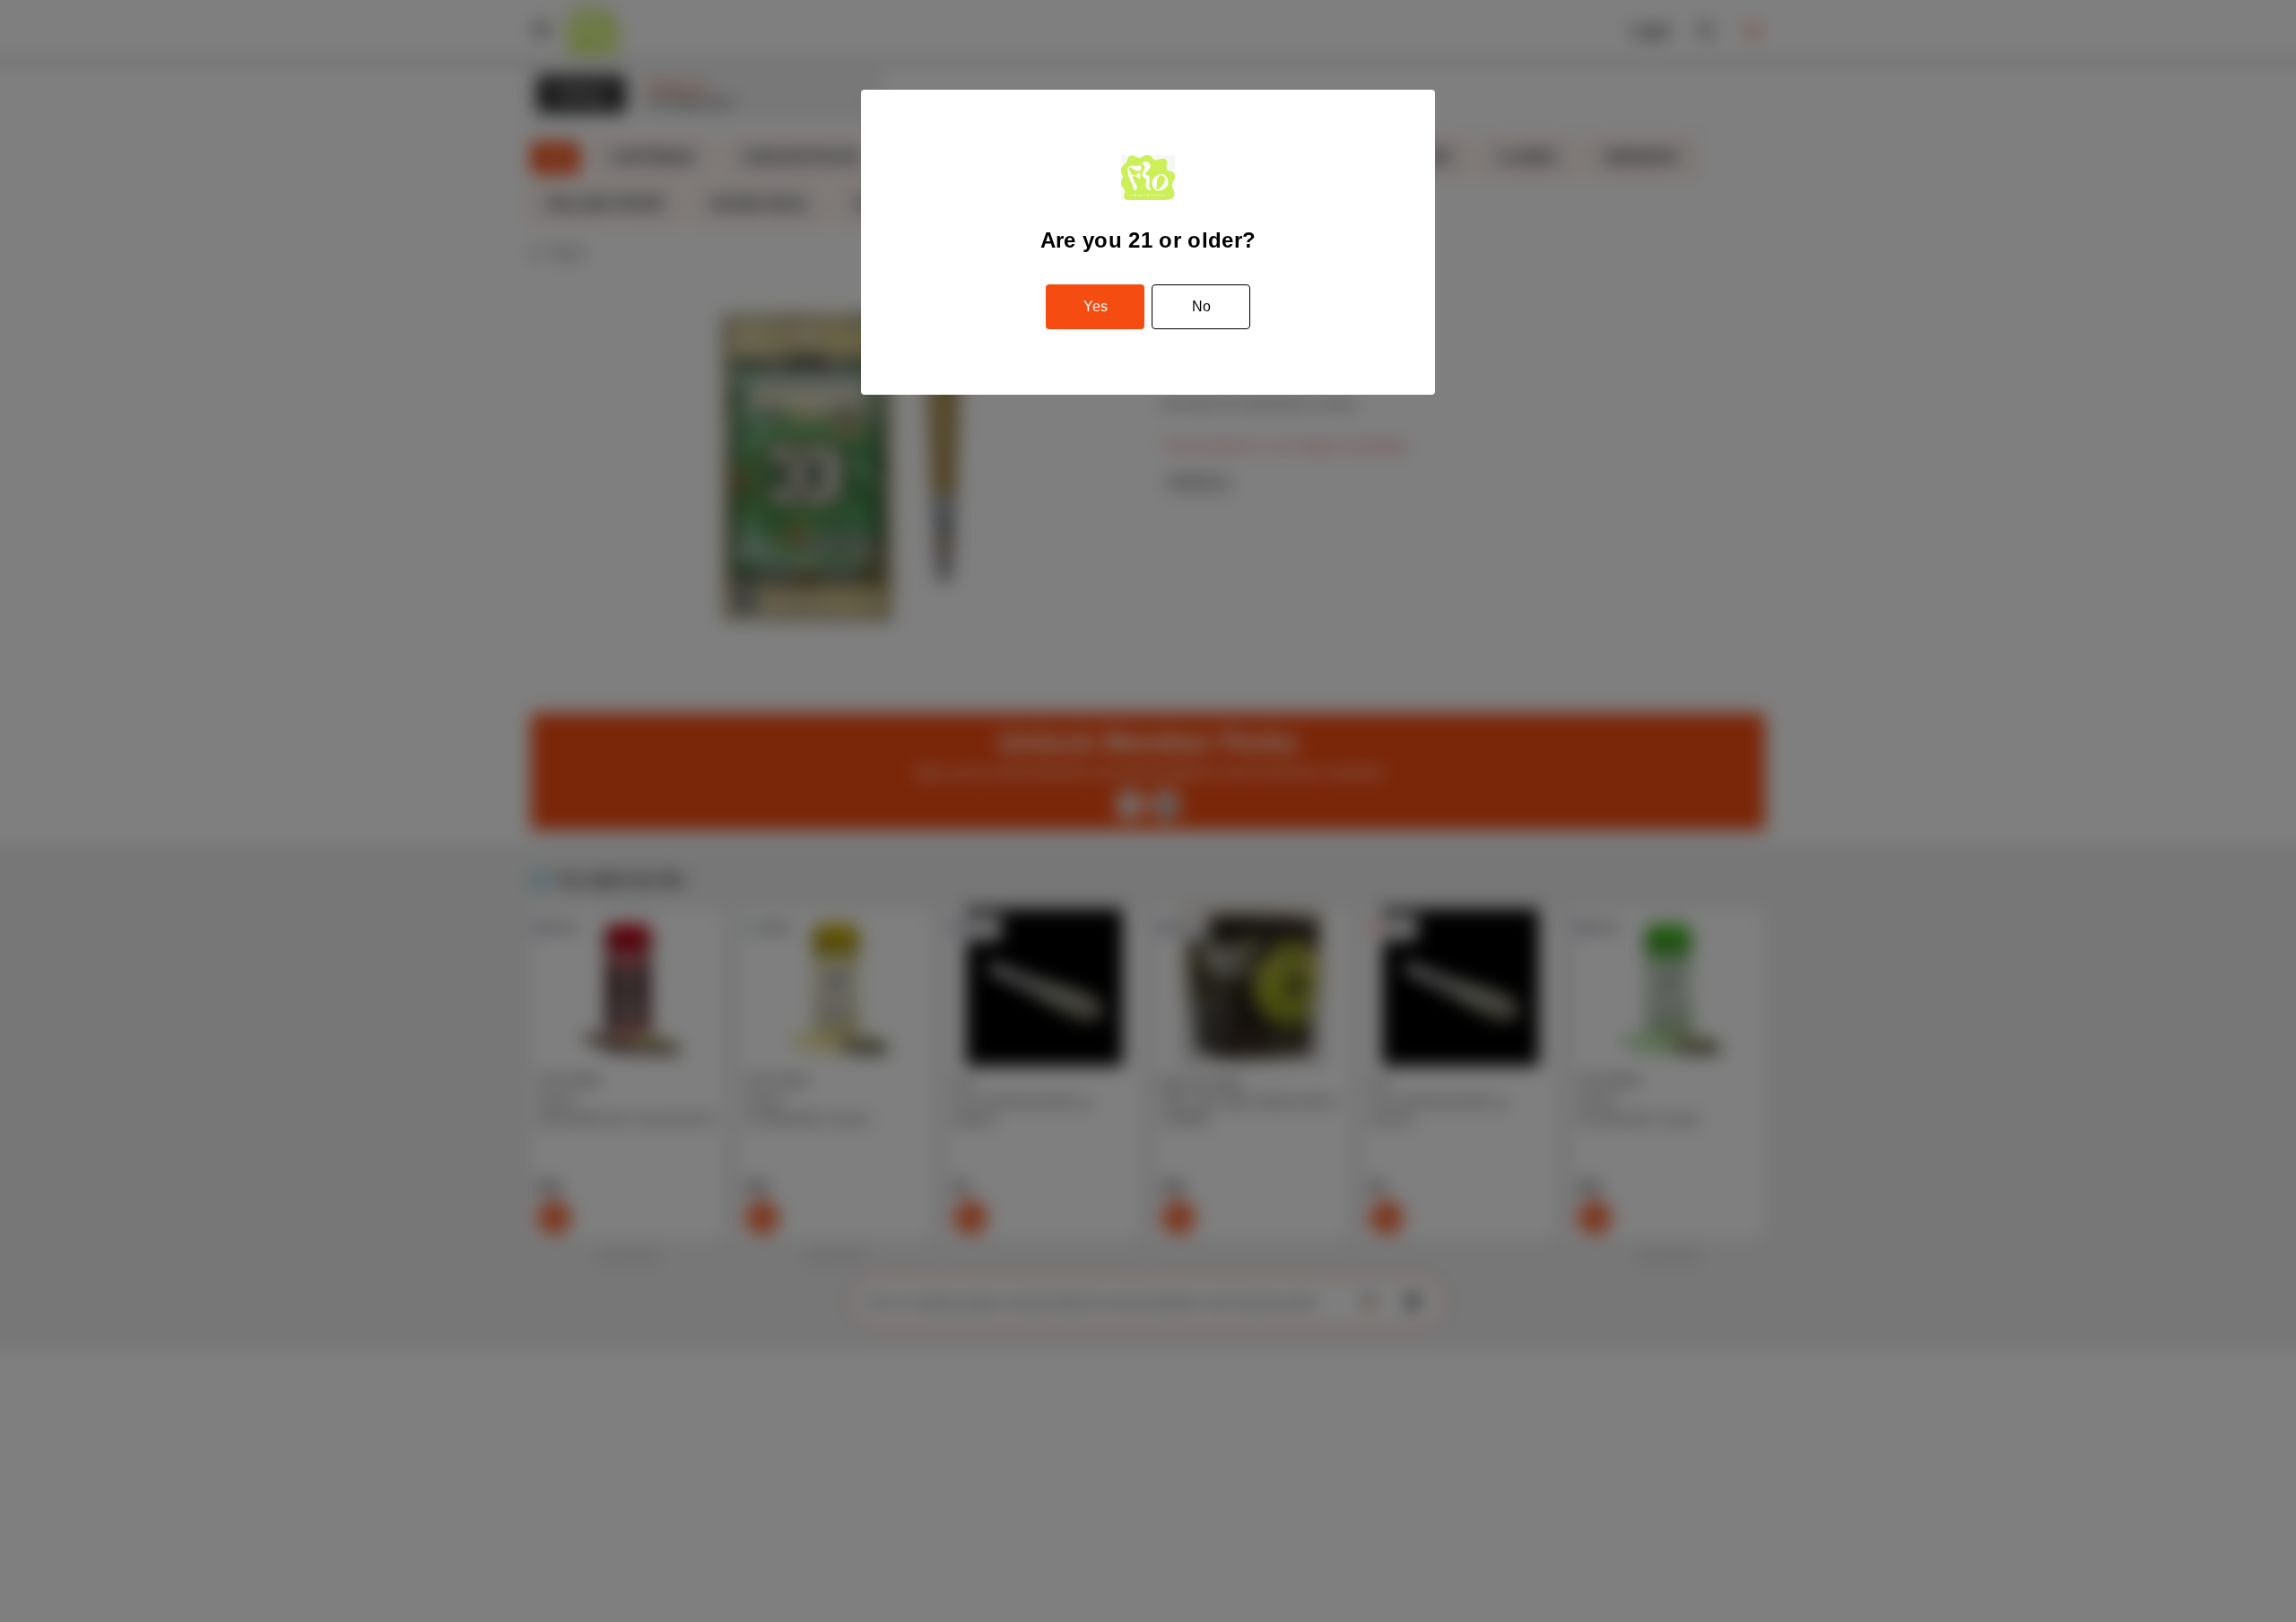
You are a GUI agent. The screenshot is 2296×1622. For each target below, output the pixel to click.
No (1201, 306)
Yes (1096, 306)
